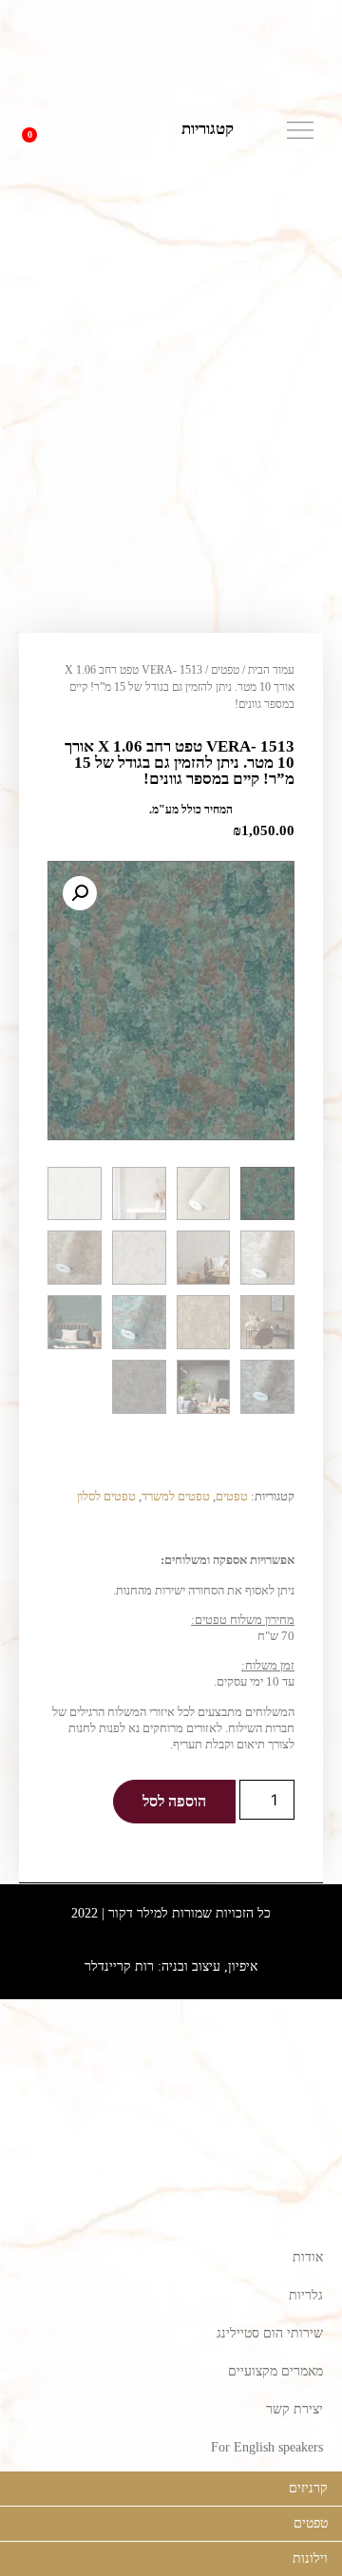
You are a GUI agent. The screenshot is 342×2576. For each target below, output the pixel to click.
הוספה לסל (174, 1801)
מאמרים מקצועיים (275, 2371)
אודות (308, 2257)
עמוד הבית (271, 670)
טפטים (225, 670)
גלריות (306, 2295)
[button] (72, 130)
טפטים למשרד (176, 1496)
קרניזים (308, 2488)
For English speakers (267, 2447)
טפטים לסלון (106, 1496)
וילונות (310, 2558)
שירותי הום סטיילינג (270, 2333)
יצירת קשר (294, 2409)
